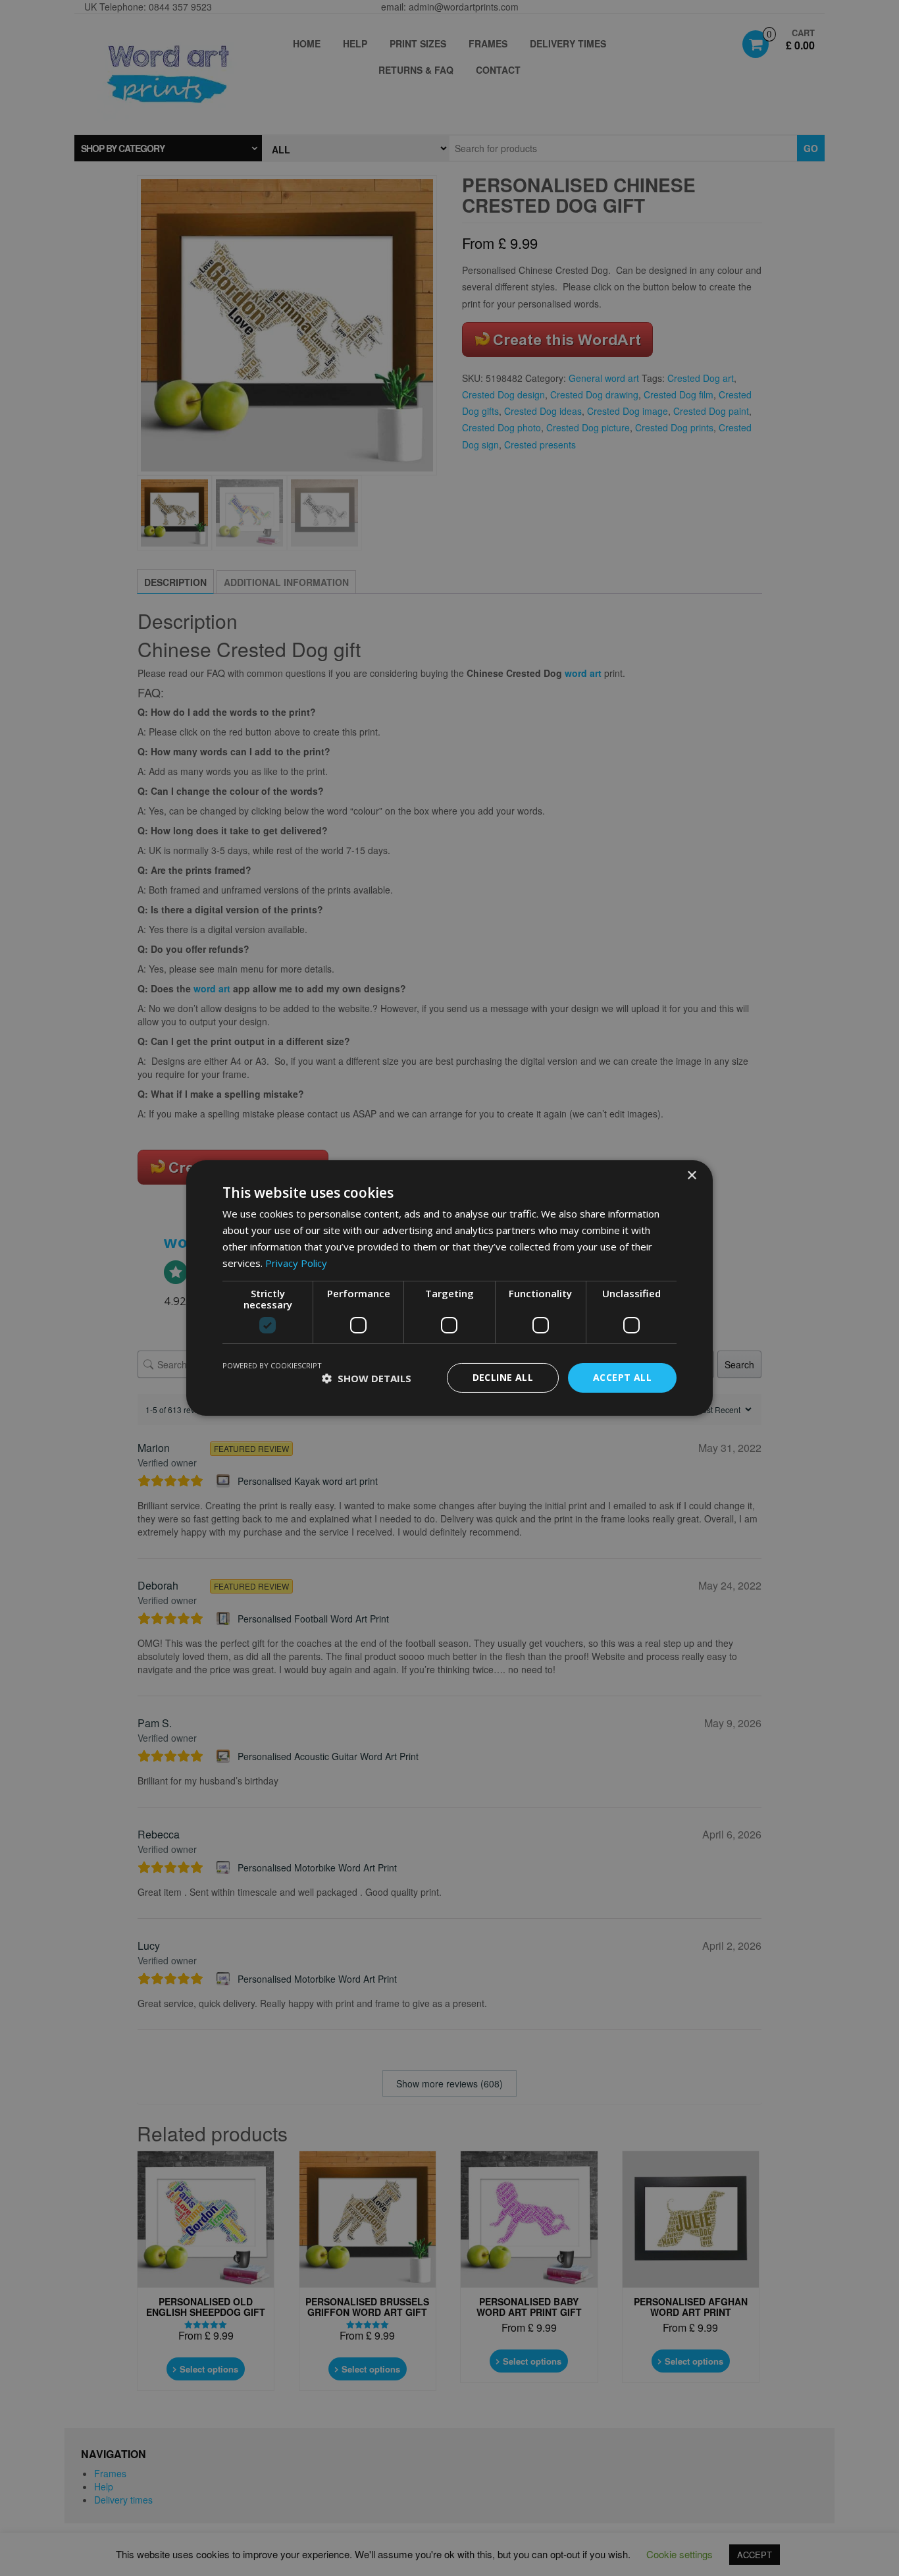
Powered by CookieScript (272, 1365)
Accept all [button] (622, 1377)
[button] (367, 1378)
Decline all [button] (503, 1377)
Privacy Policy (296, 1263)
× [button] (691, 1176)
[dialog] (449, 1288)
